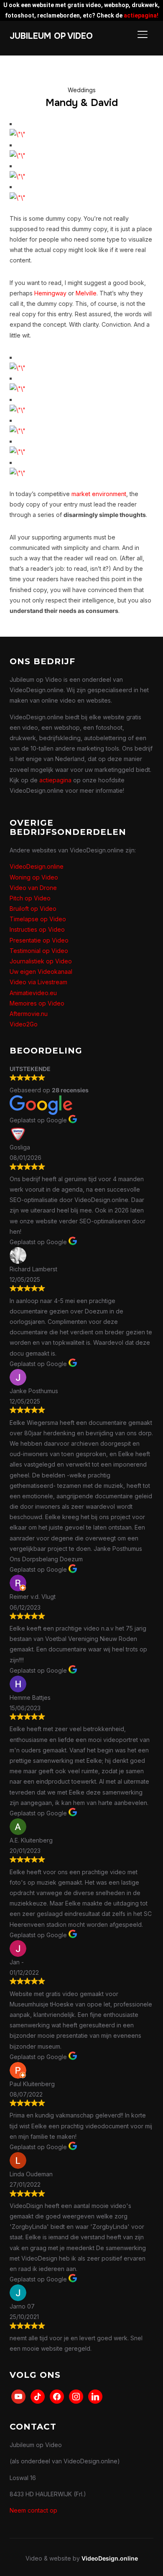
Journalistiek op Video (41, 961)
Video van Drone (33, 888)
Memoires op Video (37, 1003)
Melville (86, 293)
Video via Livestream (38, 982)
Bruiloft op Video (33, 909)
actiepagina (55, 780)
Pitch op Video (30, 898)
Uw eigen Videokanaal (41, 972)
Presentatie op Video (39, 940)
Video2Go (24, 1024)
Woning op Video (34, 877)
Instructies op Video (37, 929)
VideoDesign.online (37, 866)
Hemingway (50, 293)
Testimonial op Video (39, 951)
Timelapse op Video (38, 919)
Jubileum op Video (51, 36)
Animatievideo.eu (33, 993)
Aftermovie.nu (29, 1014)
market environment (99, 494)
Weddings (82, 90)
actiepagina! (141, 15)
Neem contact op (33, 2510)
